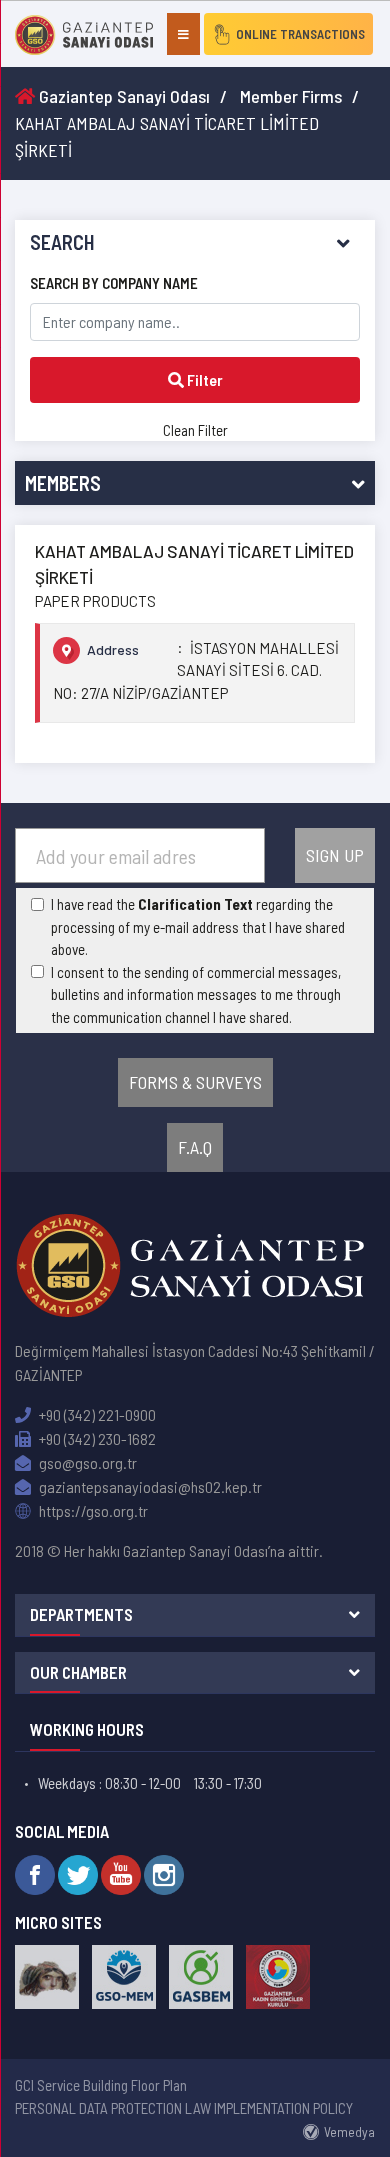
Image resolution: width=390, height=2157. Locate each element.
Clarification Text (195, 904)
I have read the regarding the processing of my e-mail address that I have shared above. (198, 926)
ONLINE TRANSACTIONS (300, 34)
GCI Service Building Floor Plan (101, 2085)
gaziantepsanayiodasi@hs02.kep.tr (149, 1486)
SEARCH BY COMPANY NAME (114, 283)
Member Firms (291, 96)
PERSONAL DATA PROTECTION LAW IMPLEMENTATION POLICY (184, 2108)
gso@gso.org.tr (86, 1462)
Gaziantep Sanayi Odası (122, 96)
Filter (203, 379)
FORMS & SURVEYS (195, 1082)
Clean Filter (195, 430)
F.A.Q (195, 1147)
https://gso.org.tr (92, 1510)
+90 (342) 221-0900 (96, 1414)
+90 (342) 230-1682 (96, 1438)
